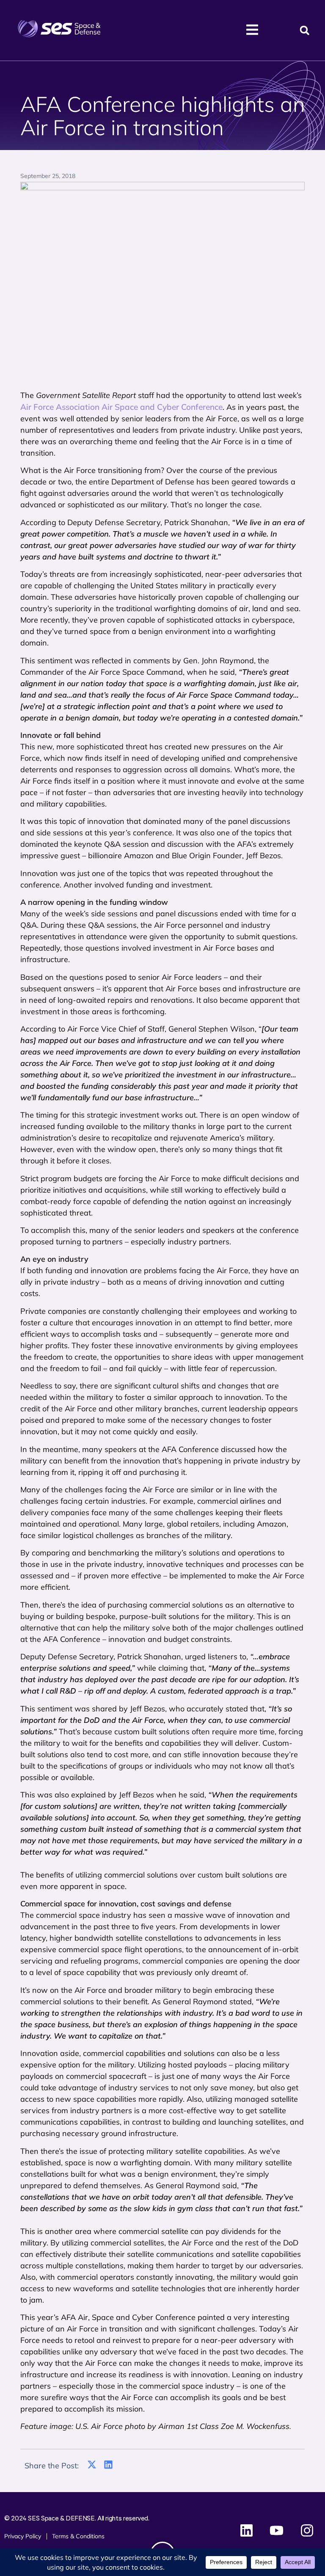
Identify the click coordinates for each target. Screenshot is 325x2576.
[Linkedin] (247, 2531)
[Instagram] (307, 2531)
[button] (304, 30)
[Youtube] (277, 2531)
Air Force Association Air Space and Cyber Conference (121, 407)
